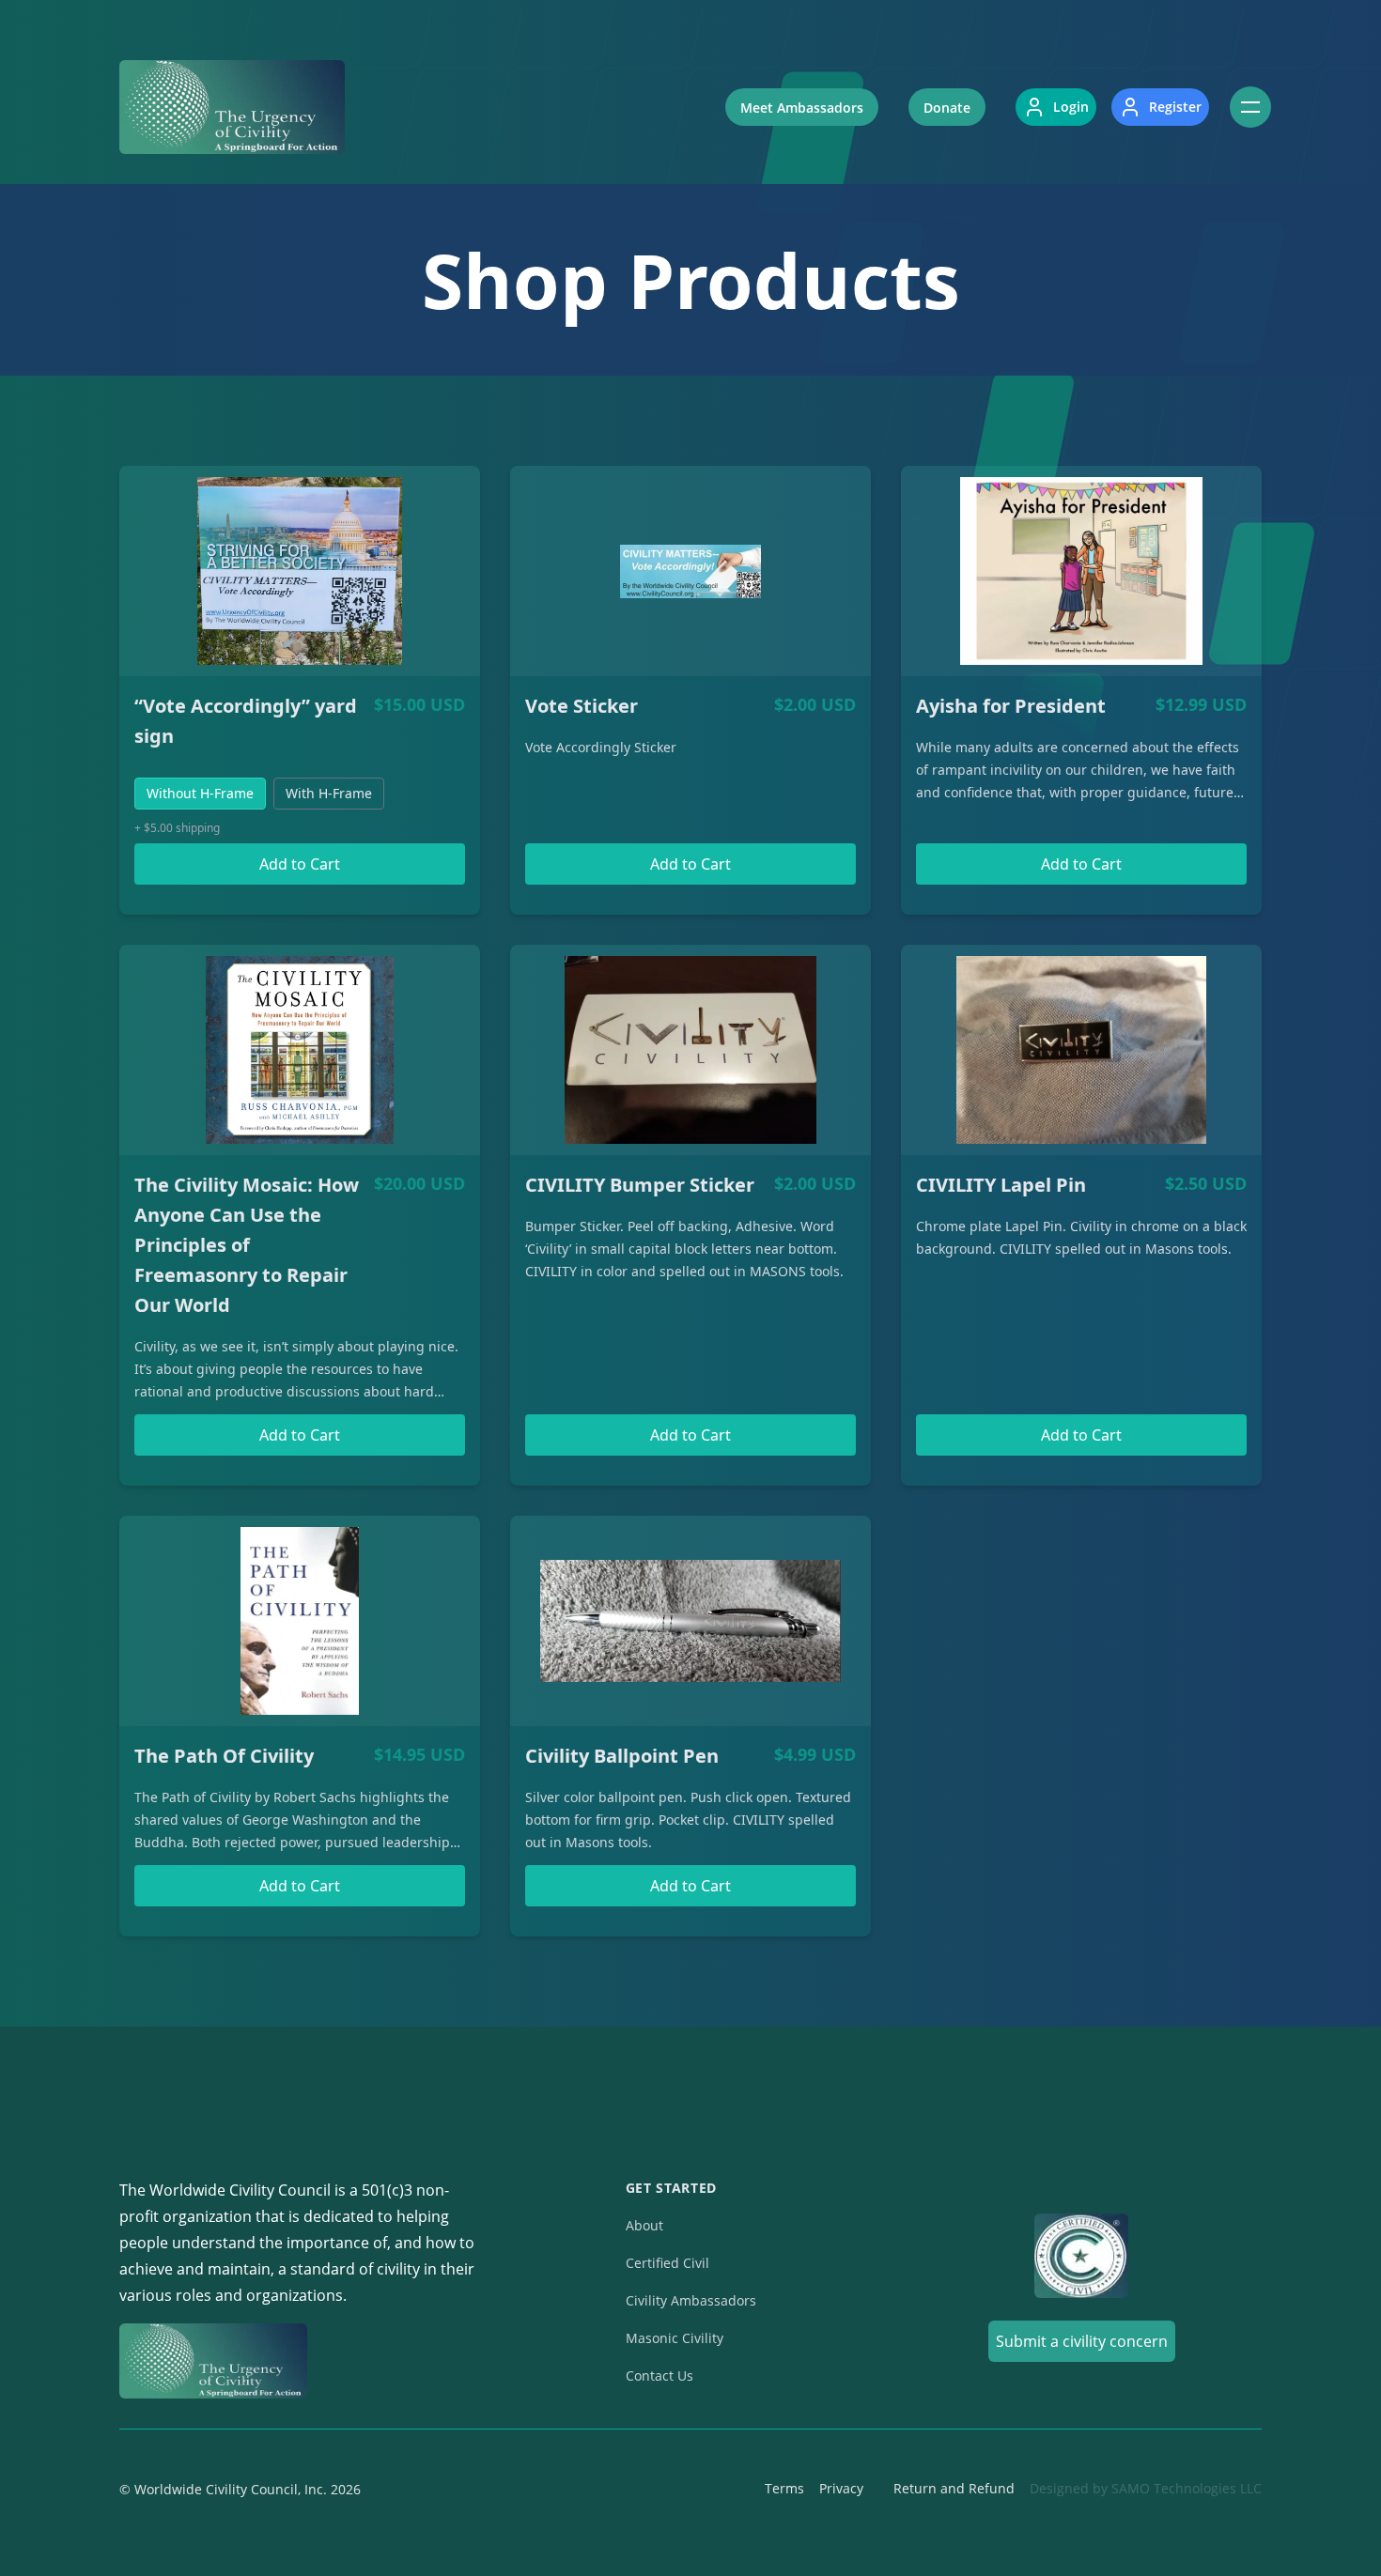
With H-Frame (329, 793)
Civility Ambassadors (691, 2300)
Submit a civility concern (1082, 2341)
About (644, 2225)
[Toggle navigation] (1250, 107)
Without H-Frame (200, 793)
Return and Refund (954, 2488)
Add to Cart (300, 864)
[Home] (232, 107)
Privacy (841, 2488)
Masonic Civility (675, 2338)
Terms (784, 2488)
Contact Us (659, 2375)
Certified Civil (667, 2263)
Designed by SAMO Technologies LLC (1146, 2488)
